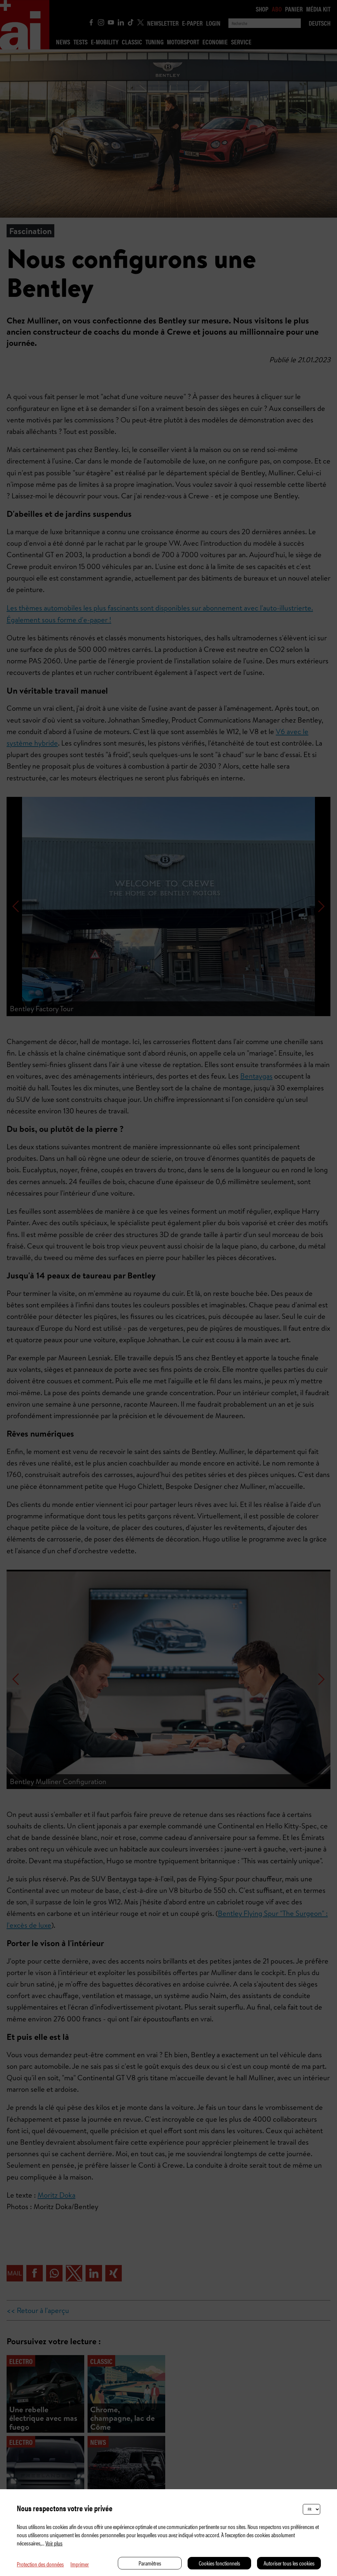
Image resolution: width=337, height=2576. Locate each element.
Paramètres (150, 2563)
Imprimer (80, 2564)
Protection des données (40, 2564)
